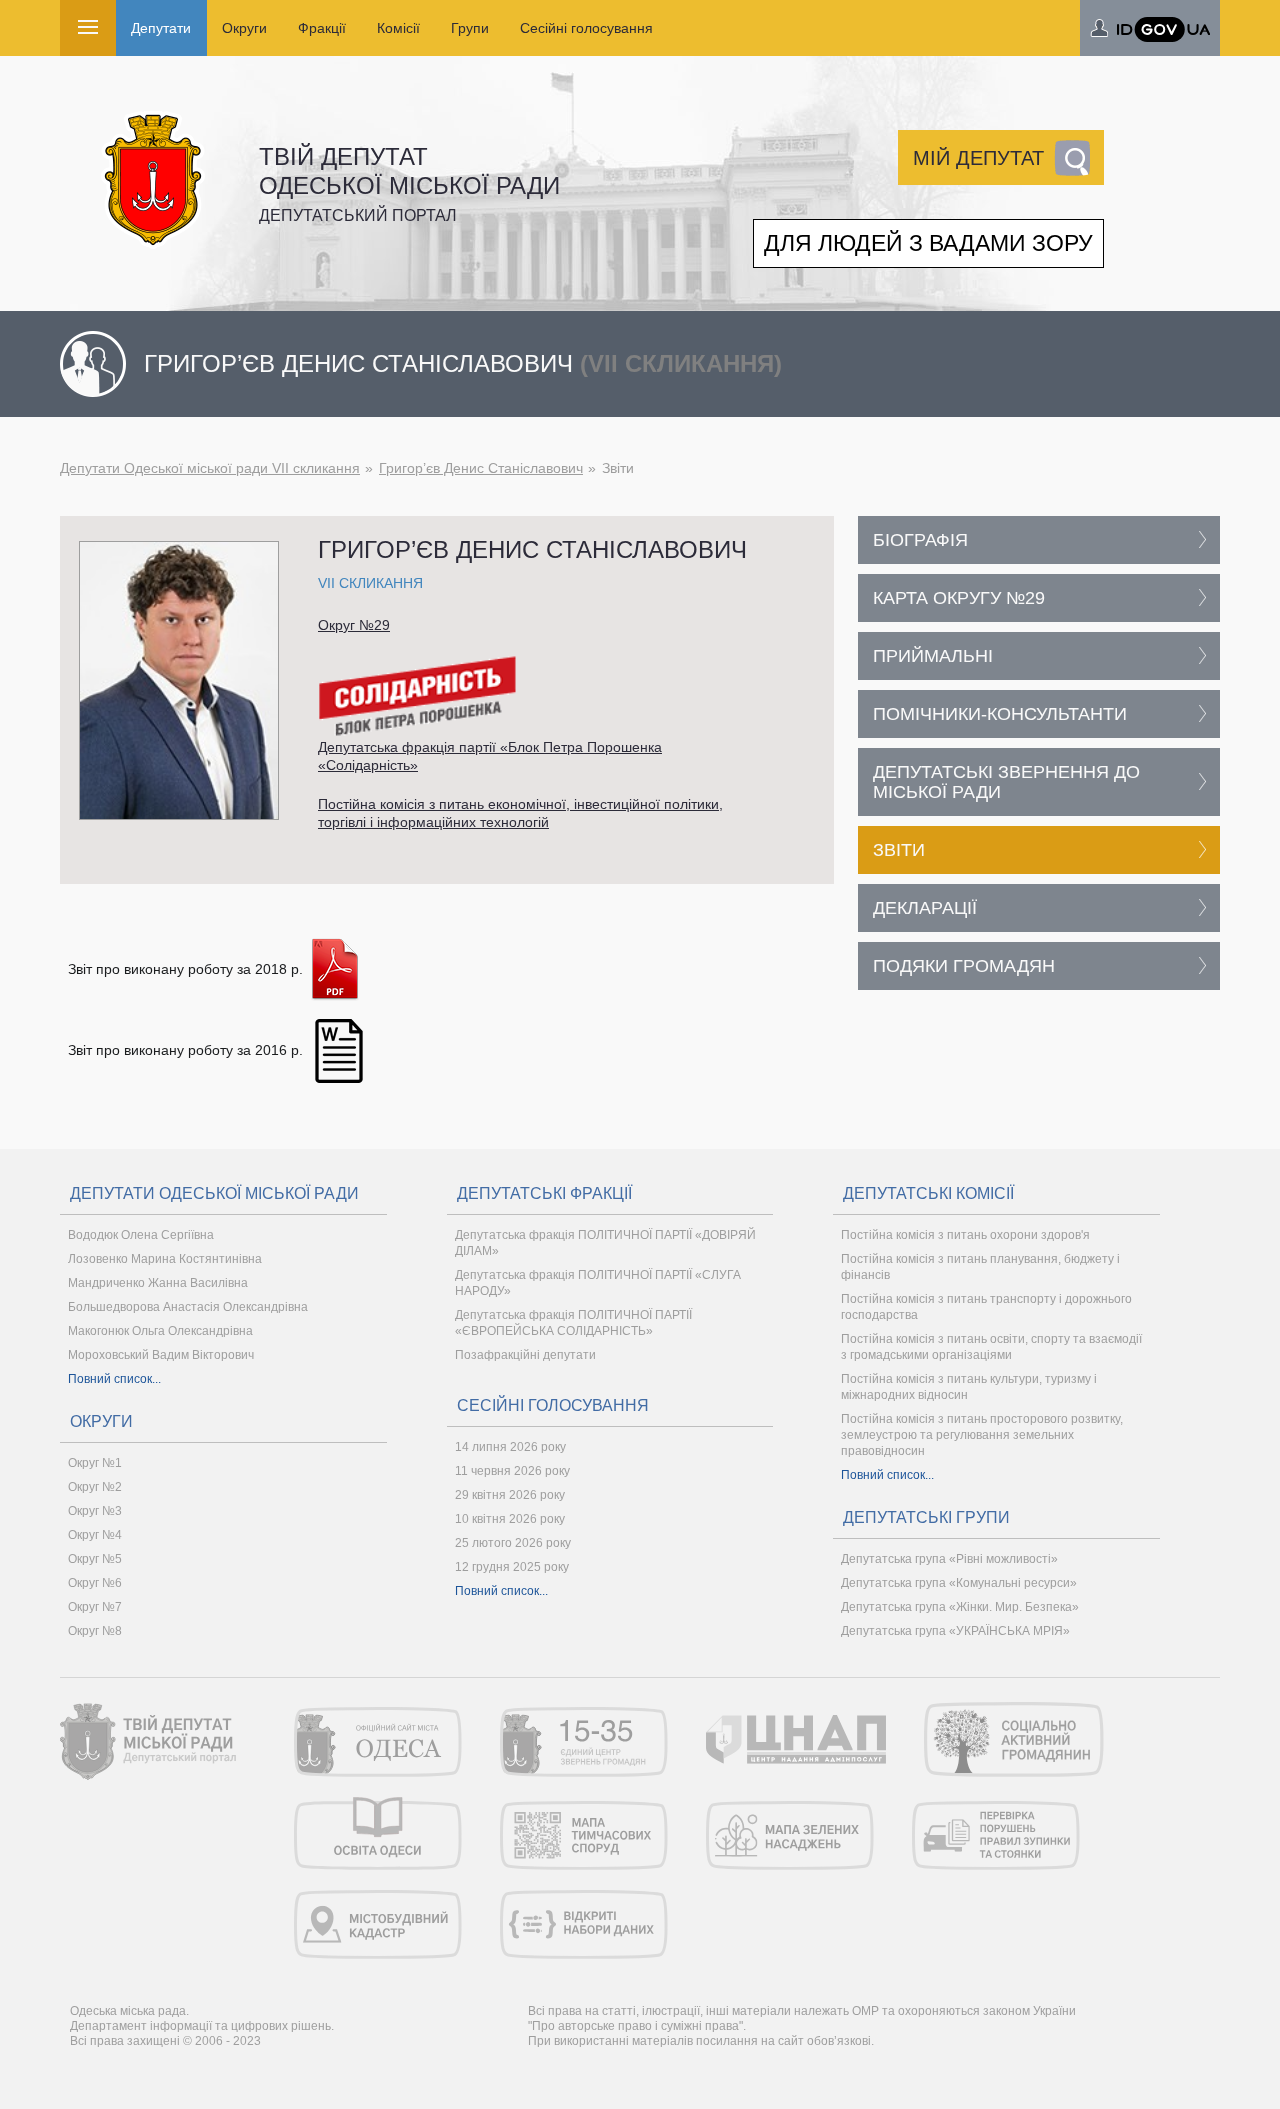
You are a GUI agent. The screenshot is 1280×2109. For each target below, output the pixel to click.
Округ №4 (95, 1535)
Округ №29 (354, 625)
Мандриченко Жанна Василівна (158, 1283)
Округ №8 (95, 1631)
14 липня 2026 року (510, 1447)
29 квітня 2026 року (510, 1495)
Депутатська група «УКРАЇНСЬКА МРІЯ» (955, 1631)
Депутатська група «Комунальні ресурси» (959, 1583)
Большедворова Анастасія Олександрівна (188, 1307)
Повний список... (114, 1379)
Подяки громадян (964, 966)
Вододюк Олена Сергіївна (141, 1235)
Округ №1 (95, 1463)
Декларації (925, 908)
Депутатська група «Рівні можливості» (949, 1559)
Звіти (899, 850)
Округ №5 (95, 1559)
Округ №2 (95, 1487)
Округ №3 (95, 1511)
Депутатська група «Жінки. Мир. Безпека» (960, 1607)
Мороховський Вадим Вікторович (161, 1355)
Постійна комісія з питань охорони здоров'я (965, 1235)
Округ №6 (95, 1583)
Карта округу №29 (959, 598)
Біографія (920, 540)
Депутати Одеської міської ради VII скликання (210, 468)
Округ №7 (95, 1607)
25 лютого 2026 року (513, 1543)
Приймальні (933, 656)
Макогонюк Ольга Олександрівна (160, 1331)
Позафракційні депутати (525, 1355)
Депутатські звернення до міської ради (1006, 782)
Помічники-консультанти (1000, 714)
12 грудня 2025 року (512, 1567)
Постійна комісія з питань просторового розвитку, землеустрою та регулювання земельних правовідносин (982, 1435)
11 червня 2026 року (512, 1471)
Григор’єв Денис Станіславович (481, 468)
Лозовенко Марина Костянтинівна (165, 1259)
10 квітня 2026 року (510, 1519)
